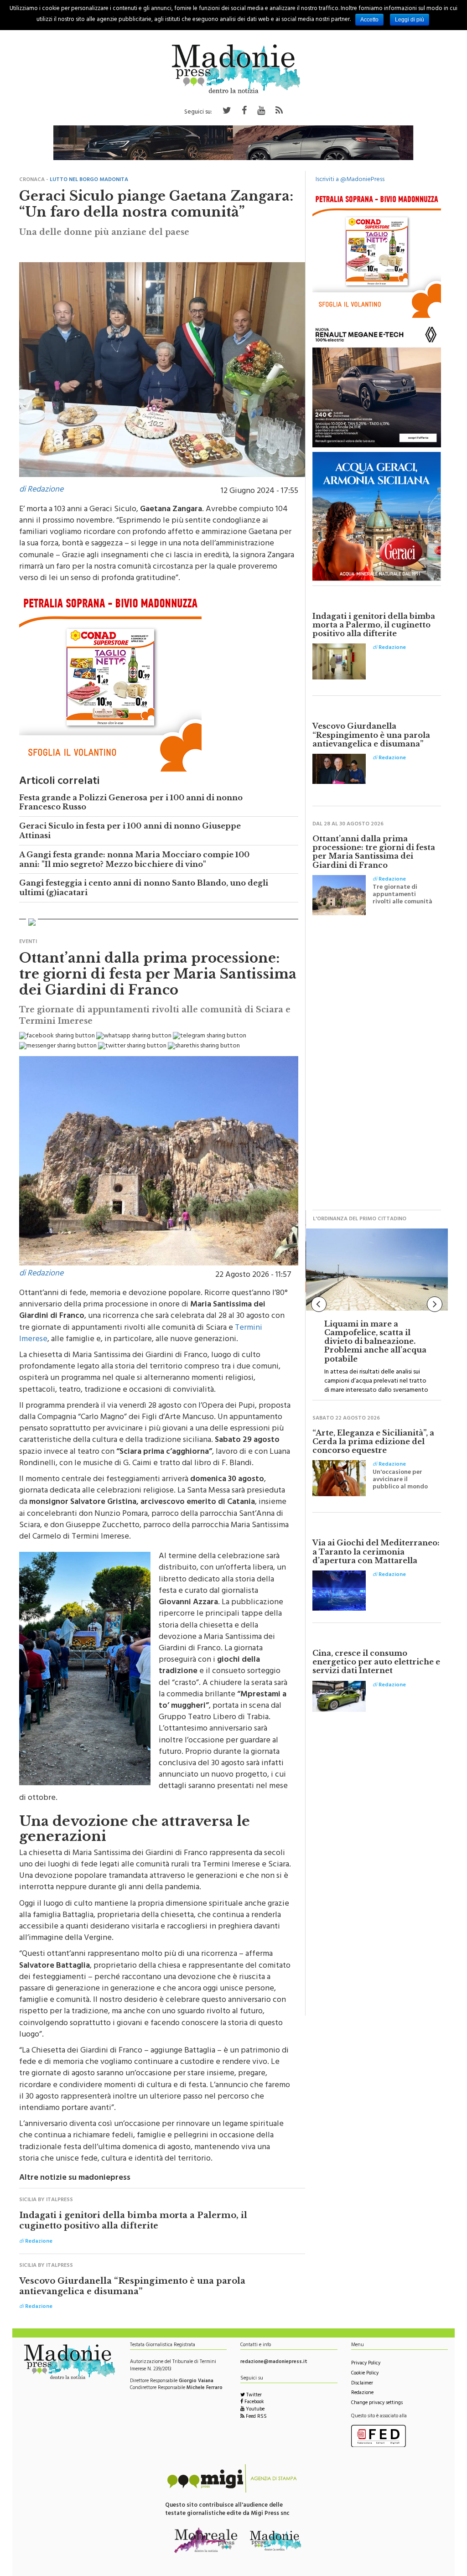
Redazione (362, 2393)
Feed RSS (256, 2417)
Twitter (253, 2396)
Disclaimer (362, 2384)
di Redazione (41, 490)
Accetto (369, 20)
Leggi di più (410, 20)
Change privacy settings (377, 2403)
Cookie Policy (365, 2374)
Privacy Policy (366, 2364)
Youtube (254, 2410)
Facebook (254, 2402)
